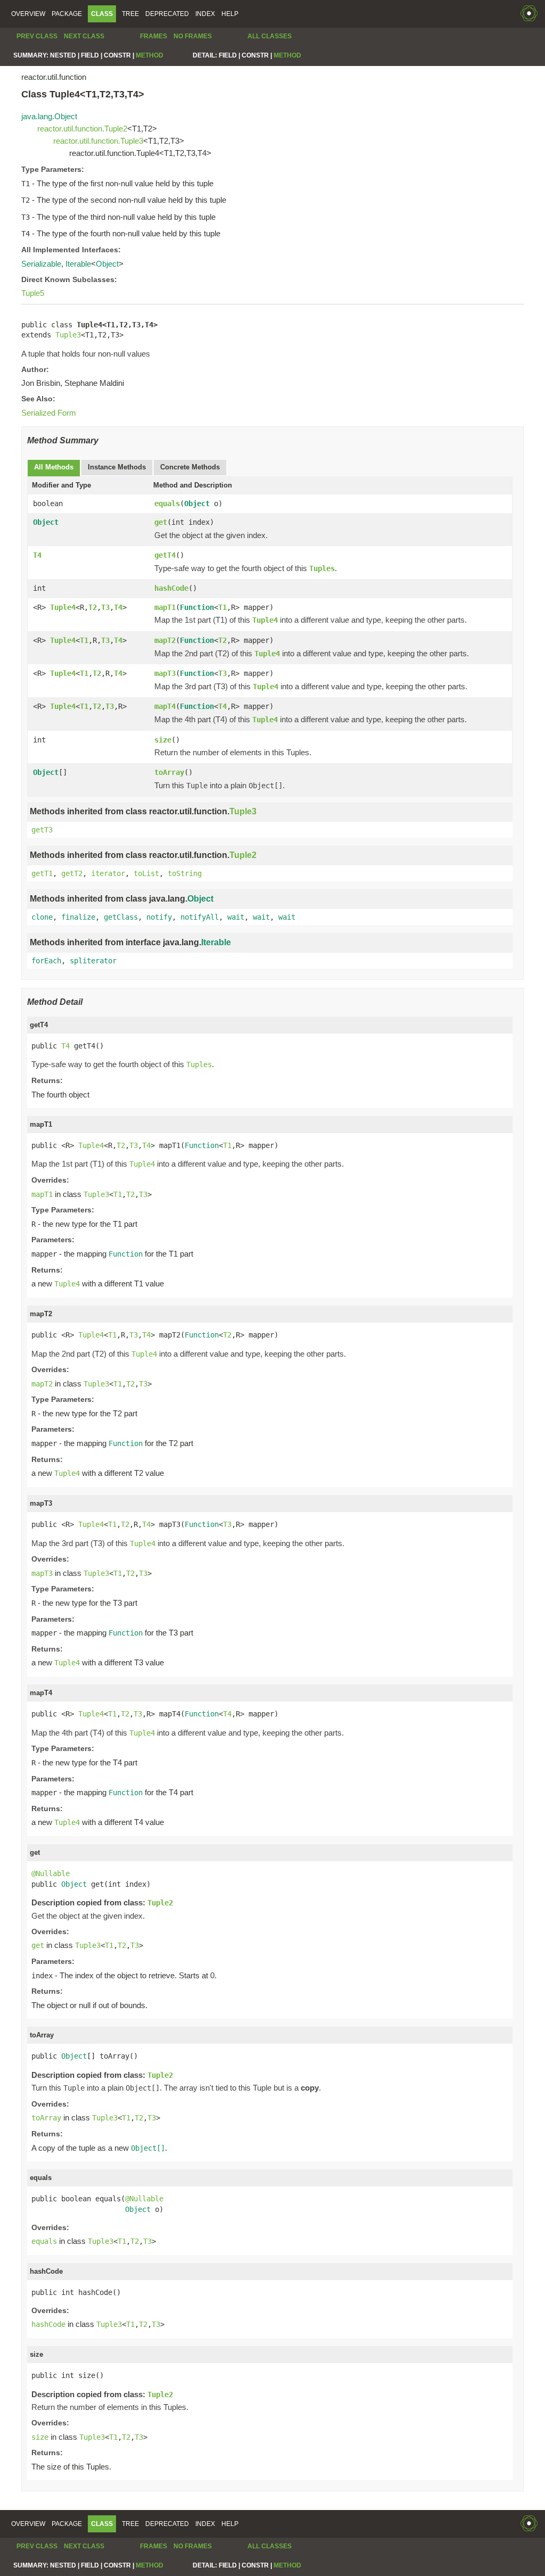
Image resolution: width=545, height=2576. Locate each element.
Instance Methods (117, 467)
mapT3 (165, 673)
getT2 (72, 873)
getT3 (42, 830)
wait (236, 917)
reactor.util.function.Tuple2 (82, 129)
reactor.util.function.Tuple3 (98, 141)
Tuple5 (33, 293)
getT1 (42, 873)
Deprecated (167, 14)
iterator (108, 873)
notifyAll (200, 917)
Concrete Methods (190, 467)
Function (197, 607)
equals (167, 503)
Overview (28, 14)
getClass (121, 917)
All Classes (270, 36)
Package (67, 14)
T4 (37, 555)
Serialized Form (49, 413)
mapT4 (165, 706)
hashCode (171, 588)
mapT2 (165, 640)
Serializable (41, 264)
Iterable (78, 264)
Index (205, 14)
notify (159, 917)
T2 (93, 607)
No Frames (193, 36)
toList (146, 873)
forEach (46, 961)
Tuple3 (68, 335)
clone (42, 917)
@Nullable (51, 1873)
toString (185, 873)
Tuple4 (63, 607)
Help (230, 14)
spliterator (93, 961)
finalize (78, 917)
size (163, 740)
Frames (154, 36)
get (161, 522)
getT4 (165, 555)
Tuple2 (243, 855)
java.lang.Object (49, 116)
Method (150, 55)
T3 (105, 607)
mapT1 (165, 607)
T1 (222, 607)
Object (107, 264)
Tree (130, 14)
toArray (169, 772)
